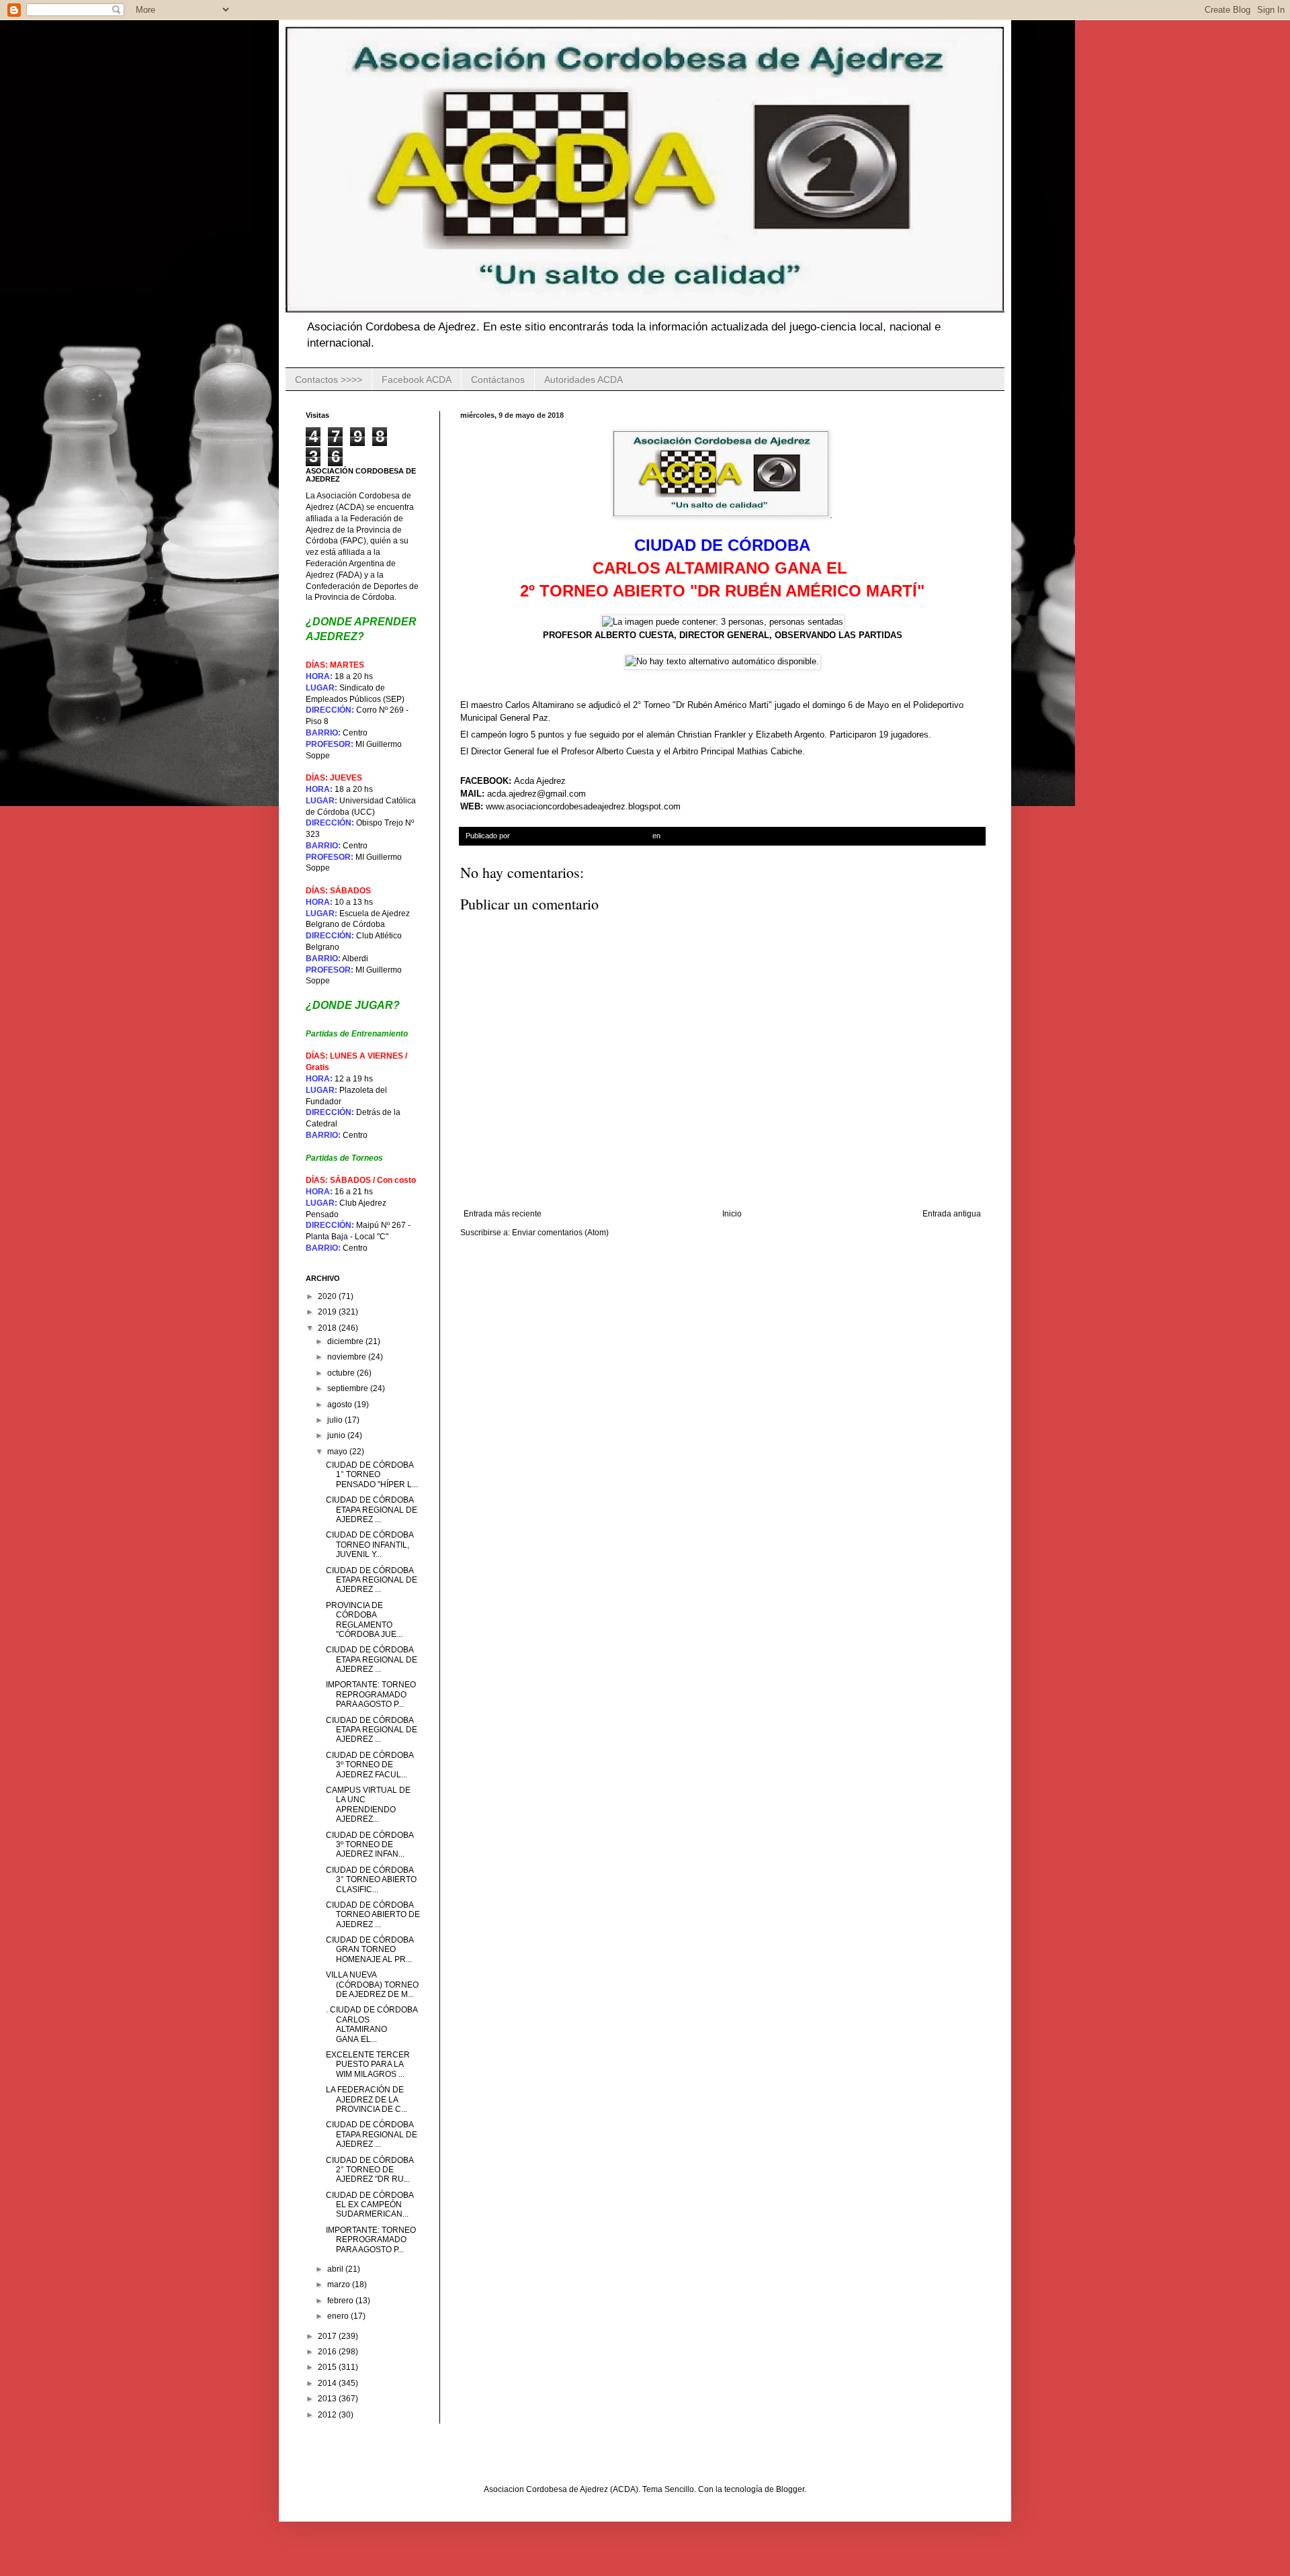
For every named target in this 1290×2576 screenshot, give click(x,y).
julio (336, 1420)
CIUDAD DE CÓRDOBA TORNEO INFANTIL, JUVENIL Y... (370, 1545)
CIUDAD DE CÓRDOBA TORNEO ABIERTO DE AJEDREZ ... (373, 1915)
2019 (328, 1312)
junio (337, 1435)
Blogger (790, 2489)
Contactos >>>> (329, 380)
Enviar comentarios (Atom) (560, 1233)
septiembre (349, 1388)
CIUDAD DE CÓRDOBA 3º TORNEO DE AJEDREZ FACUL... (370, 1765)
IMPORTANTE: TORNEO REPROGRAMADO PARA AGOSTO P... (371, 1694)
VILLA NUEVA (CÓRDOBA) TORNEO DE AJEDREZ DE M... (372, 1985)
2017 (328, 2336)
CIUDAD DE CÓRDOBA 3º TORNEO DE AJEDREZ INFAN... (370, 1845)
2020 (328, 1296)
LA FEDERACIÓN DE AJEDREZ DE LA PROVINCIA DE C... (367, 2099)
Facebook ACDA (417, 380)
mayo (338, 1452)
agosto (341, 1405)
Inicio (732, 1214)
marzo (340, 2284)
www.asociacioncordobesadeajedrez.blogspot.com (583, 806)
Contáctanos (498, 380)
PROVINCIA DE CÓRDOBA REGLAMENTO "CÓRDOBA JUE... (364, 1620)
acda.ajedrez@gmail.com (536, 794)
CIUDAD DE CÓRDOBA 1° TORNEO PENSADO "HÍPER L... (372, 1475)
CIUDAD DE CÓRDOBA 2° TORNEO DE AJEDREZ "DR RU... (370, 2170)
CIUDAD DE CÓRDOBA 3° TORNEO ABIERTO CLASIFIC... (371, 1880)
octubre (342, 1373)
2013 (328, 2399)
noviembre (348, 1357)
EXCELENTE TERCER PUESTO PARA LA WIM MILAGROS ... (368, 2064)
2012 (328, 2415)
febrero (341, 2301)
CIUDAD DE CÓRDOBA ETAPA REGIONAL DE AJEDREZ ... (372, 1510)
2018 (328, 1328)
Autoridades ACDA (584, 380)
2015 (328, 2367)
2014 (328, 2383)
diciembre (346, 1341)
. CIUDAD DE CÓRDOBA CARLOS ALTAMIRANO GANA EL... (372, 2024)
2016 (328, 2352)
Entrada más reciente (503, 1214)
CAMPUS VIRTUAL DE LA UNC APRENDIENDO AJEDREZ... (368, 1805)
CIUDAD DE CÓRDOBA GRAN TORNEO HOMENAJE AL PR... (370, 1950)
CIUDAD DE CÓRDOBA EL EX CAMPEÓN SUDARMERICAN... (370, 2205)
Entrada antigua (952, 1214)
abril (336, 2269)
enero (339, 2316)
